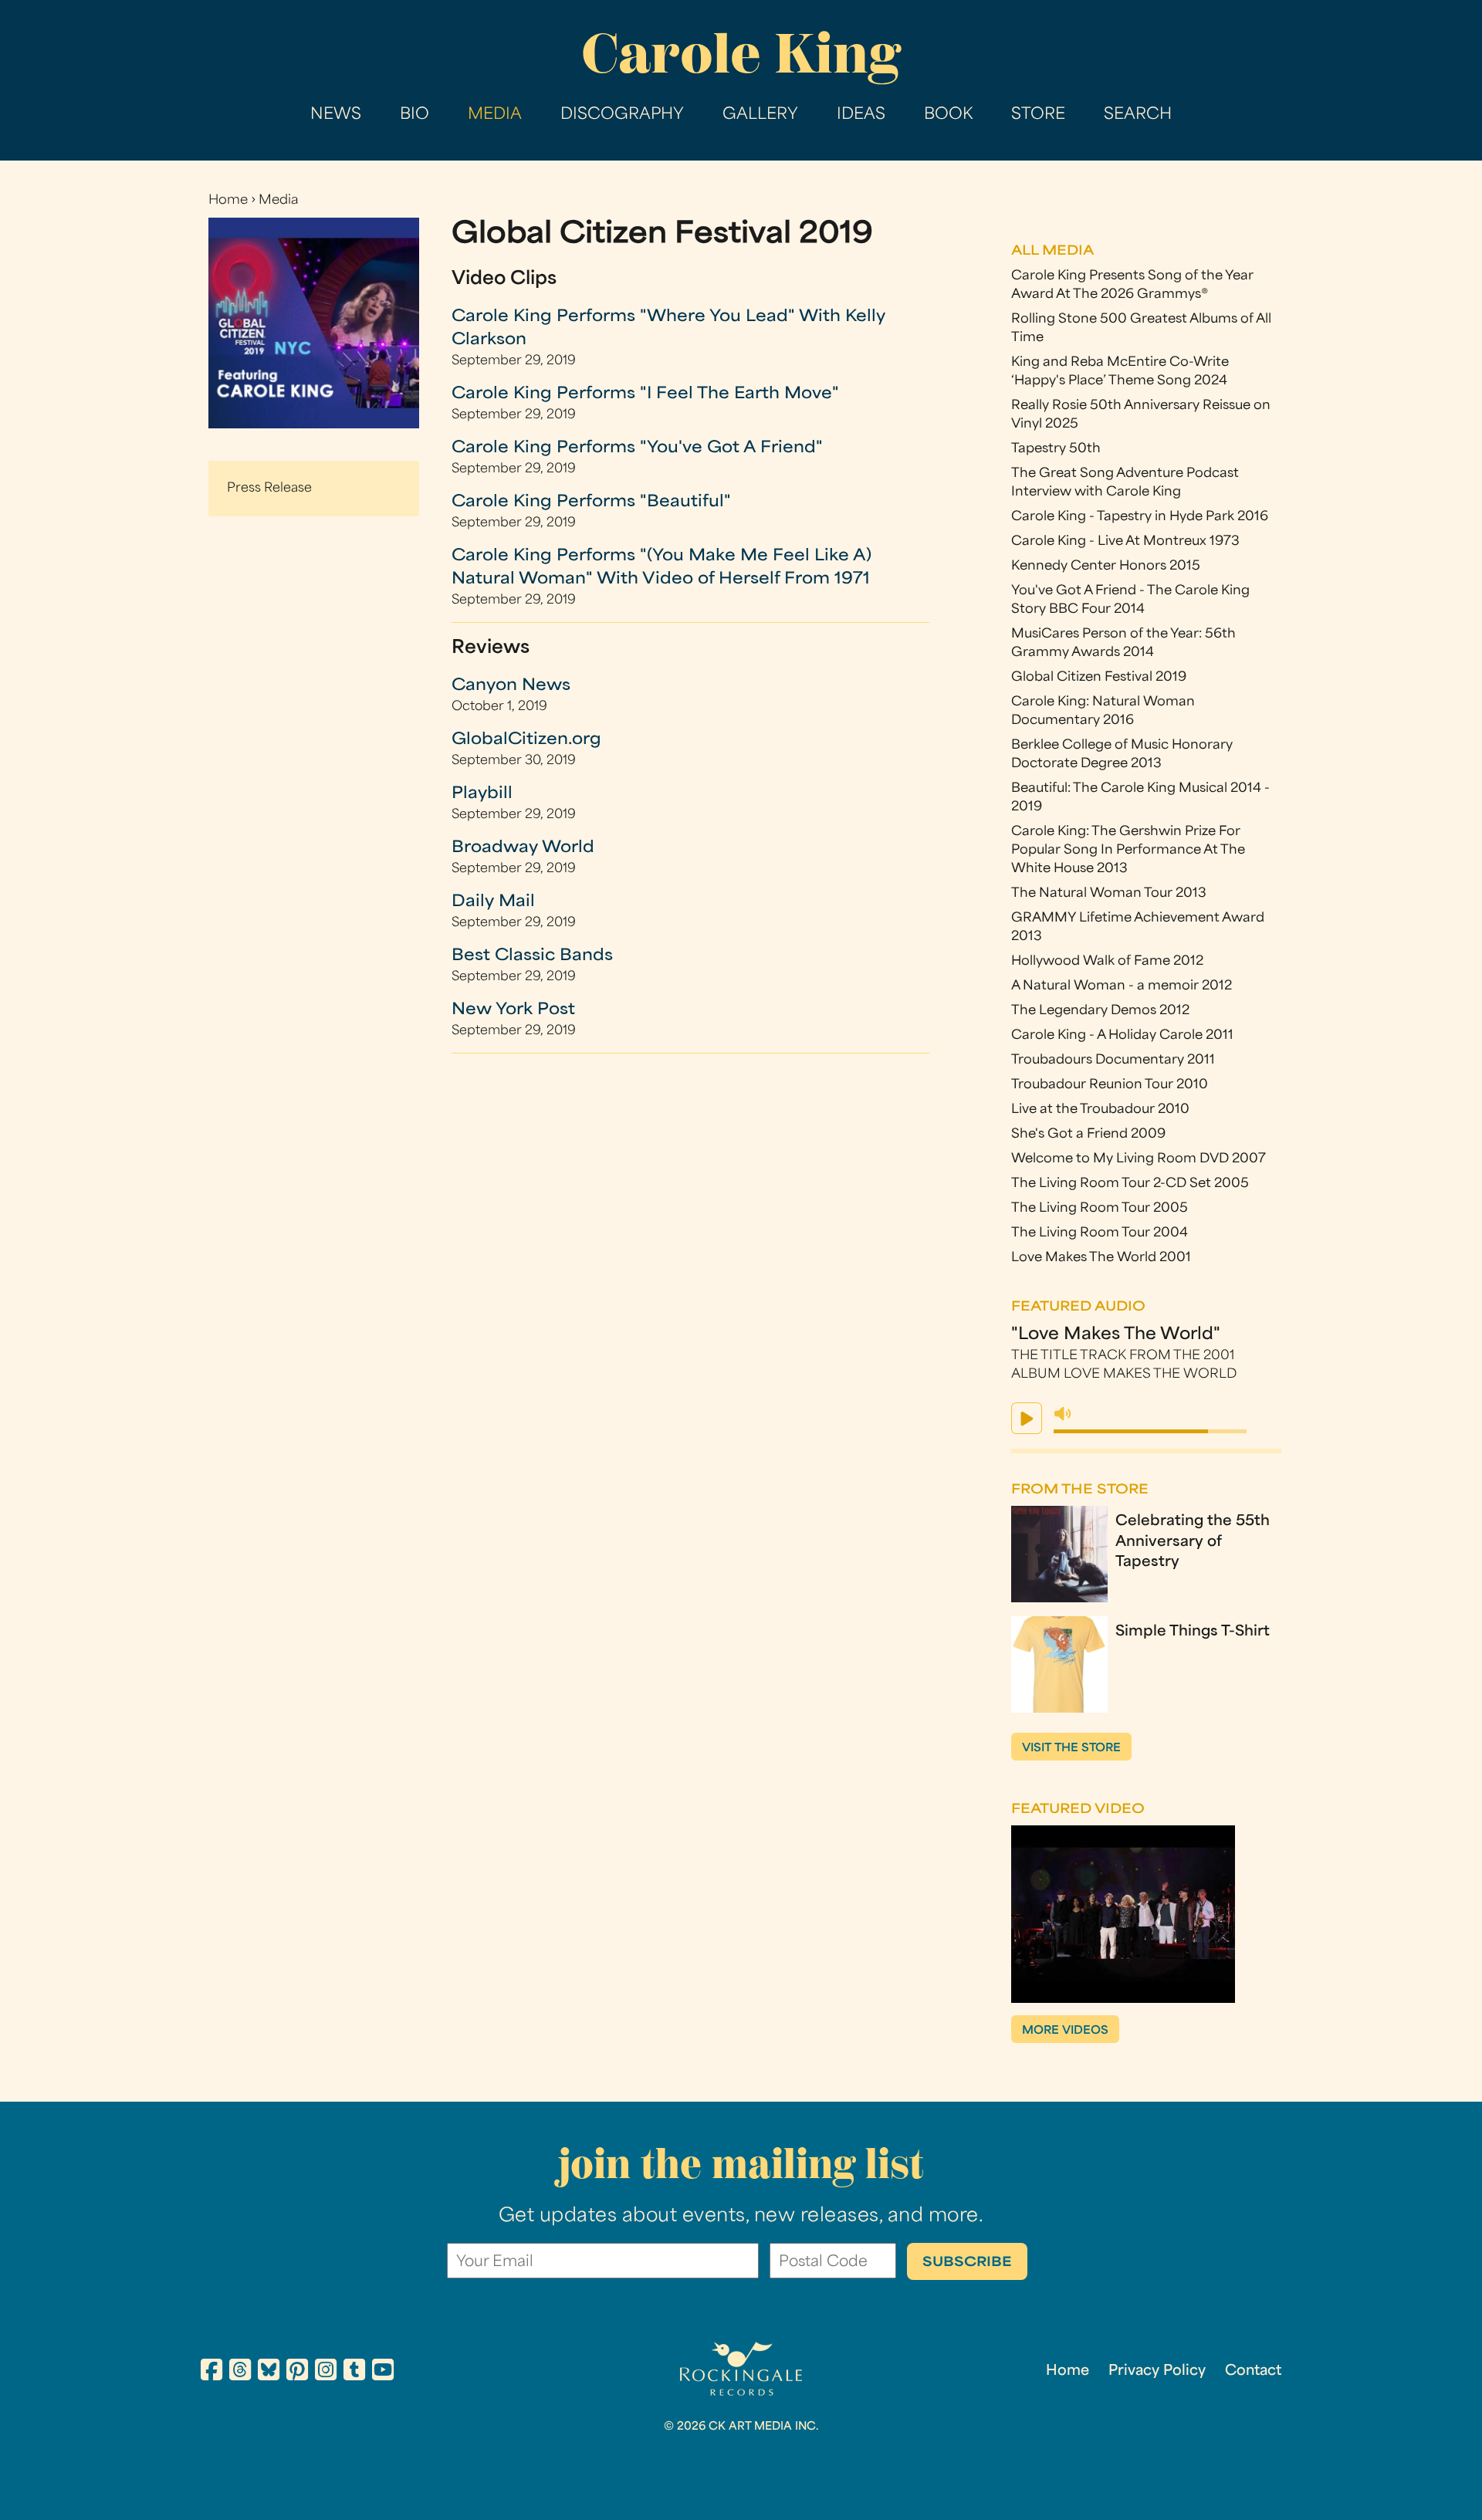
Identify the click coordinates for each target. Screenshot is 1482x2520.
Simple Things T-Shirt (1193, 1632)
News (336, 115)
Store (1038, 115)
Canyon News (511, 686)
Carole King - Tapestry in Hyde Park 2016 (1140, 517)
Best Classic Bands (532, 956)
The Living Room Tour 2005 (1100, 1209)
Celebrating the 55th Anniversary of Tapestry (1193, 1542)
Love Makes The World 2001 (1101, 1258)
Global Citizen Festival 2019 (1099, 678)
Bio (414, 115)
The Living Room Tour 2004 (1100, 1233)
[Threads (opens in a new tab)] (240, 2373)
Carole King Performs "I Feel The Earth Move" (645, 394)
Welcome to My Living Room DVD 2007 (1139, 1159)
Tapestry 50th (1056, 449)
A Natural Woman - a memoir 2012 (1122, 986)
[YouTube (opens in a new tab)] (383, 2373)
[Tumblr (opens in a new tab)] (354, 2373)
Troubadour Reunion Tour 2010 (1110, 1085)
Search (1138, 115)
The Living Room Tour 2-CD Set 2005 (1130, 1184)
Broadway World (523, 848)
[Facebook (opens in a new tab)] (211, 2373)
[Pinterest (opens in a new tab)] (297, 2373)
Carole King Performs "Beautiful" (591, 502)
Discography (622, 115)
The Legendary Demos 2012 (1100, 1011)
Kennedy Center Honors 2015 (1106, 567)
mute (1063, 1414)
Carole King (741, 54)
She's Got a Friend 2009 (1088, 1135)
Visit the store (1071, 1749)
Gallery (760, 115)
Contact (1253, 2371)
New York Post (513, 1010)
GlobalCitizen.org (526, 740)
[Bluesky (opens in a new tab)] (269, 2373)
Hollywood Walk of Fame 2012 (1107, 962)
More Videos (1065, 2031)
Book (948, 115)
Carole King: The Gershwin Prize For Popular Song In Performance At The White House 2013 (1128, 851)
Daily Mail (493, 902)
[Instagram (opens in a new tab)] (326, 2373)
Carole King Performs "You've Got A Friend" (637, 448)
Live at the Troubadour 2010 (1100, 1110)
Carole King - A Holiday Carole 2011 (1122, 1036)
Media (495, 115)
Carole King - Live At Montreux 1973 (1125, 542)
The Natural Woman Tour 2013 (1109, 894)
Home (228, 201)
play (1027, 1418)
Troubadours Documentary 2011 (1113, 1060)
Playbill (482, 794)
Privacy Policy (1157, 2371)
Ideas (861, 115)
